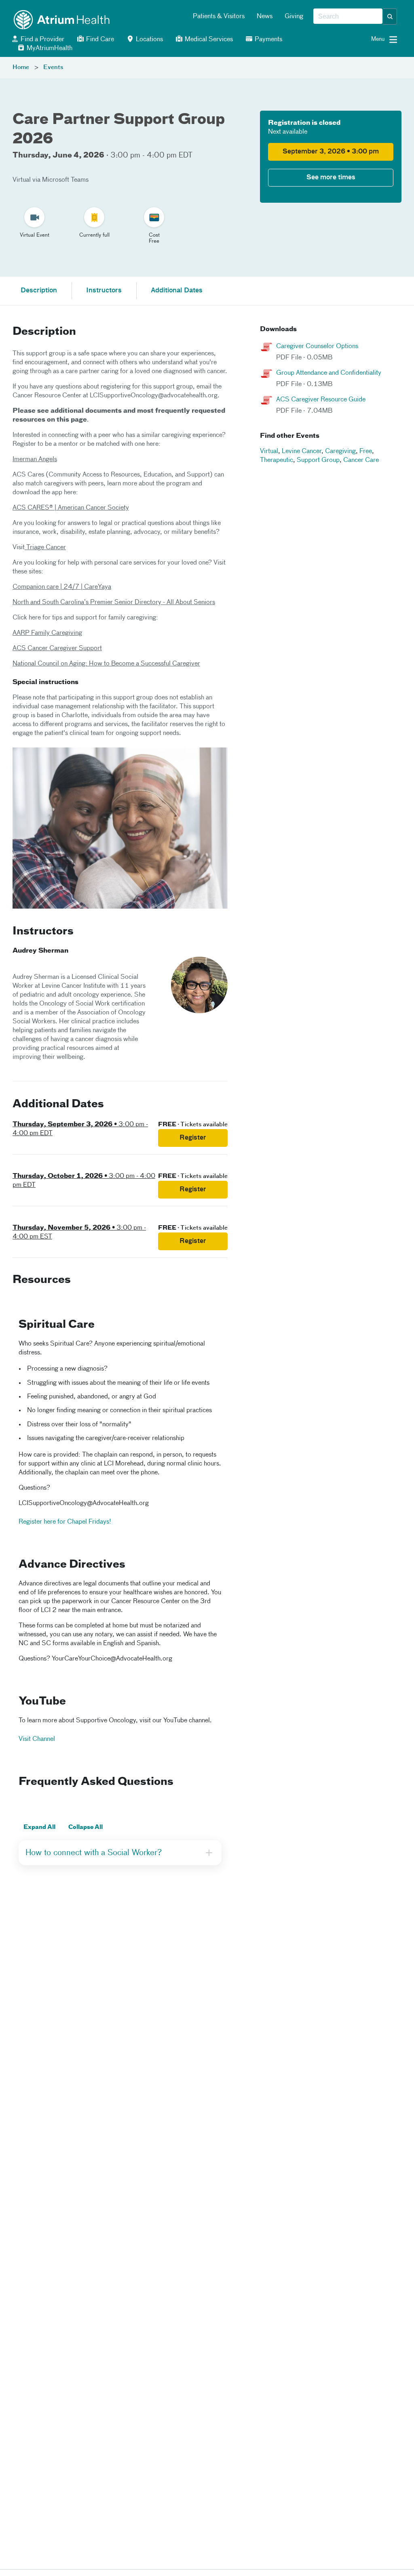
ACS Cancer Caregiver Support (57, 649)
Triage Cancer (45, 548)
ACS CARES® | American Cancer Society (71, 508)
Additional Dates (177, 291)
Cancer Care (361, 460)
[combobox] (348, 17)
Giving (294, 17)
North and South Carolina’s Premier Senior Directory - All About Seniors (114, 603)
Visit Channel (37, 1739)
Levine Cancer (302, 451)
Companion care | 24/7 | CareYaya (62, 587)
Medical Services (208, 40)
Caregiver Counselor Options (317, 346)
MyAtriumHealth (49, 48)
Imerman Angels (35, 460)
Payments (268, 40)
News (265, 17)
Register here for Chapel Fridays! (65, 1522)
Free (366, 451)
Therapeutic (277, 460)
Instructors (104, 291)
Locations (149, 40)
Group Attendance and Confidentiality (329, 373)
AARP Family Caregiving (47, 633)
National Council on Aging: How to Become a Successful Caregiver (106, 664)
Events (53, 67)
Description (39, 291)
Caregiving (340, 451)
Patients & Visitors (219, 17)
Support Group (318, 460)
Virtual (269, 451)
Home (21, 67)
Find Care (99, 40)
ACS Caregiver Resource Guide (321, 400)
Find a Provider (42, 40)
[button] (390, 17)
